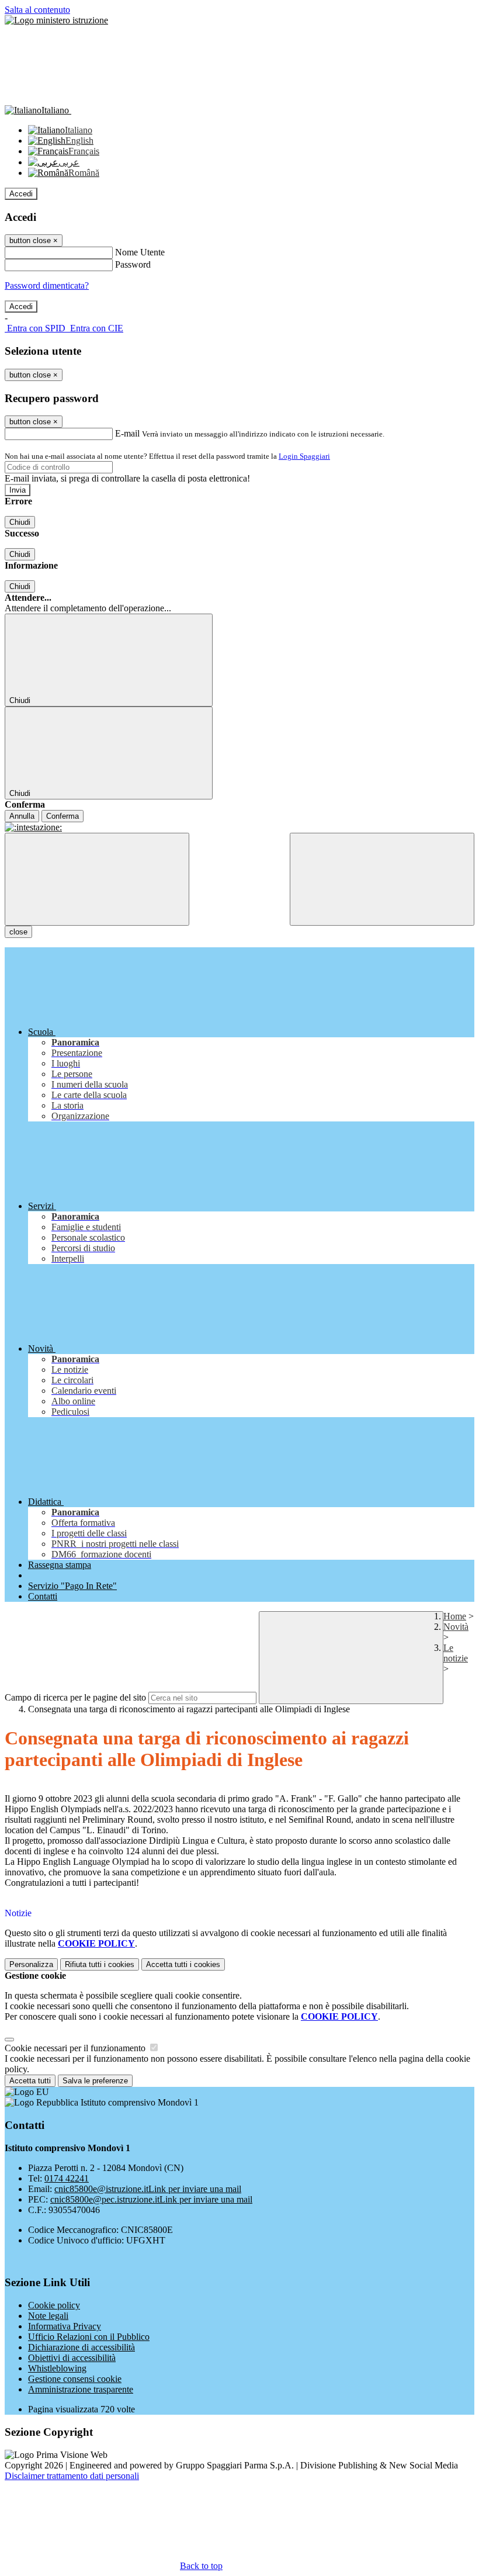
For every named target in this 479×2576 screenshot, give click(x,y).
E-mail (127, 433)
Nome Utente (140, 252)
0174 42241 (67, 2178)
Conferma (63, 816)
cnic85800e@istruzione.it (148, 2189)
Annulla (22, 816)
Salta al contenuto (37, 10)
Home (455, 1616)
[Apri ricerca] (382, 879)
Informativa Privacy (65, 2326)
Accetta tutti (183, 1964)
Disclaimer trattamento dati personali (72, 2476)
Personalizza (31, 1964)
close (18, 932)
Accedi (21, 194)
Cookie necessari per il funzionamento (76, 2048)
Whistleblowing (57, 2368)
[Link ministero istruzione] (56, 20)
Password (133, 264)
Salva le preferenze (95, 2081)
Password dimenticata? (47, 285)
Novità (456, 1627)
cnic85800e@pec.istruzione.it (151, 2199)
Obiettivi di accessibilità (72, 2358)
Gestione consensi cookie (75, 2379)
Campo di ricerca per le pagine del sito (75, 1697)
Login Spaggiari (304, 456)
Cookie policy (54, 2305)
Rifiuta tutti (100, 1964)
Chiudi (20, 522)
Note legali (48, 2316)
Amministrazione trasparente (81, 2389)
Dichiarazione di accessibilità (81, 2347)
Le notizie (456, 1653)
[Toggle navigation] (97, 879)
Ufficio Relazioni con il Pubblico (89, 2337)
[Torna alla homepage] (239, 827)
